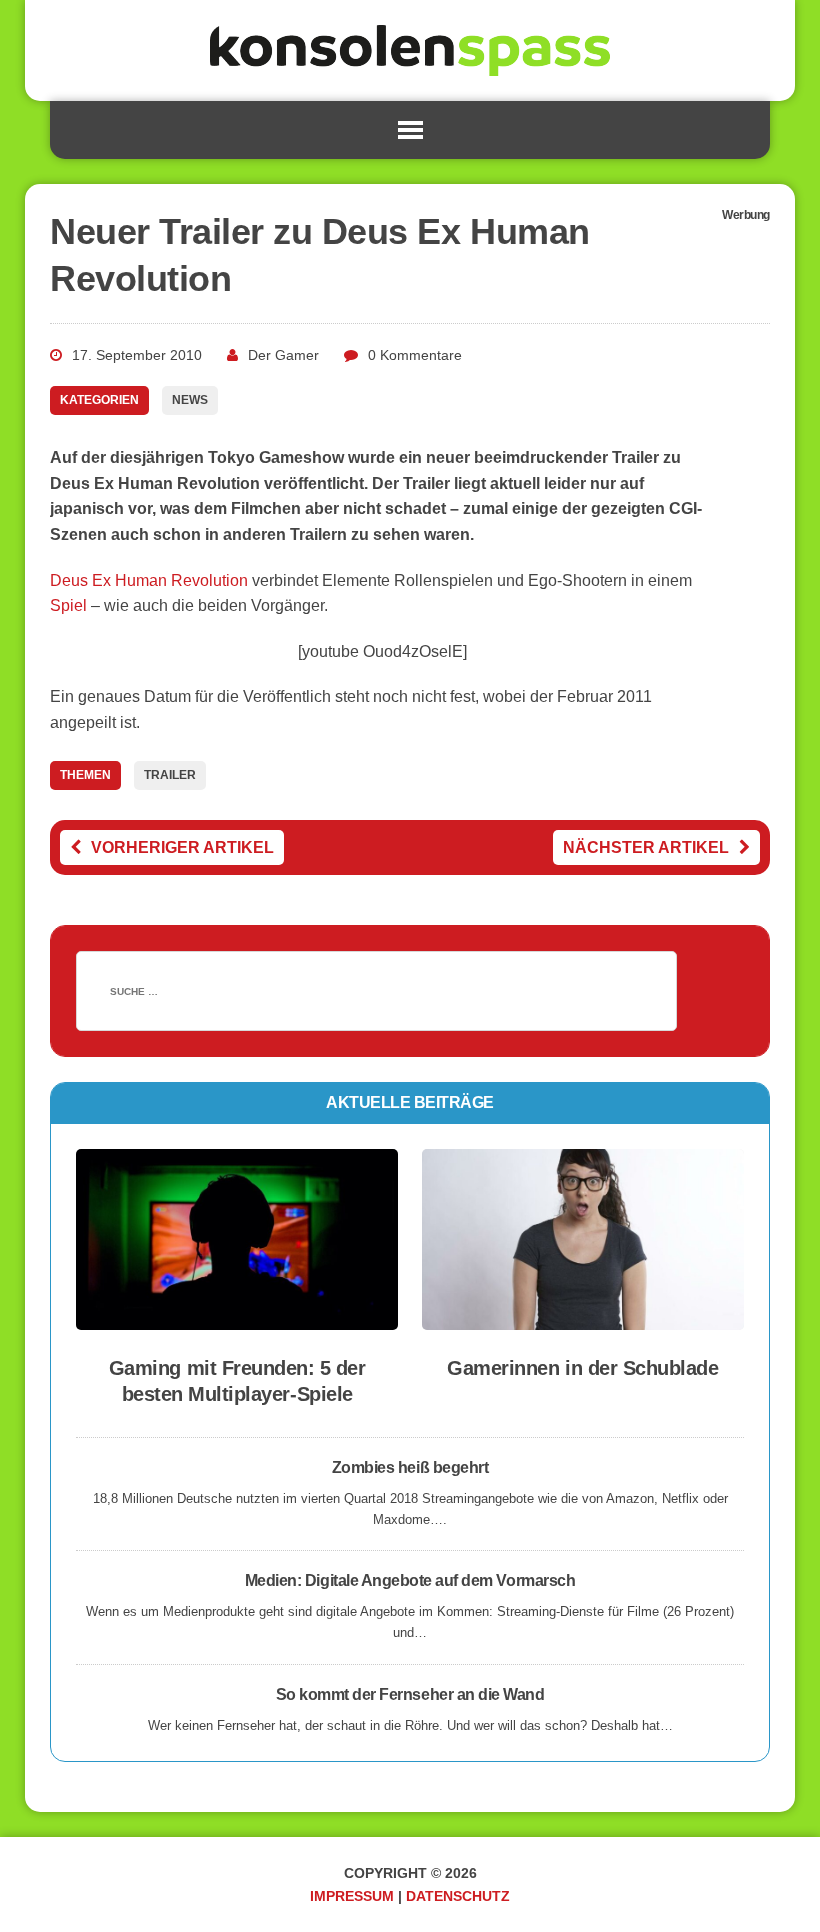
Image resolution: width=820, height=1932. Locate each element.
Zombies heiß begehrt (410, 1467)
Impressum (352, 1896)
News (190, 400)
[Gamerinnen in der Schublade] (583, 1316)
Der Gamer (283, 355)
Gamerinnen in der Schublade (582, 1368)
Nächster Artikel (646, 847)
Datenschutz (458, 1896)
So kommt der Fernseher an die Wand (410, 1694)
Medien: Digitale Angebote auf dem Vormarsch (410, 1580)
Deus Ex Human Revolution (149, 580)
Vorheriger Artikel (182, 847)
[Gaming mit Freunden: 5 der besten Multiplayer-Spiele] (237, 1316)
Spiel (68, 605)
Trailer (170, 775)
